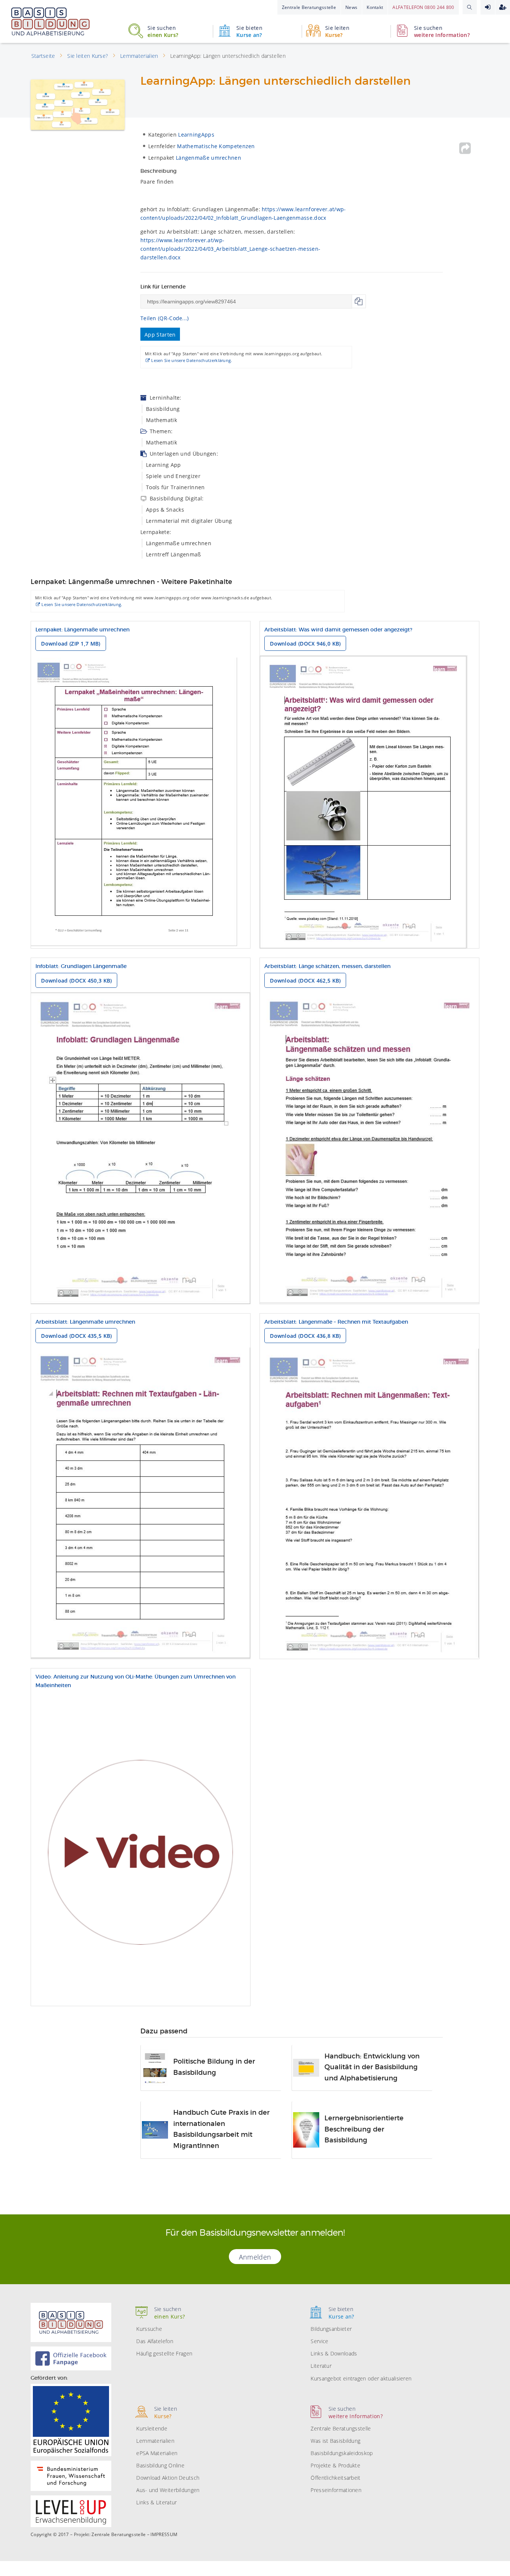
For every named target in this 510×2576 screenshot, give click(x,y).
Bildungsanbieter (331, 2329)
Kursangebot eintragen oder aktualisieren (361, 2378)
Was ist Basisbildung (335, 2441)
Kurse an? (249, 31)
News (351, 7)
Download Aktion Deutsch (168, 2478)
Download (71, 644)
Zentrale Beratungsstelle (309, 7)
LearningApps (196, 135)
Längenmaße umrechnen (209, 158)
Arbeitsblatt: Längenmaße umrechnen (85, 1322)
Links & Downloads (334, 2353)
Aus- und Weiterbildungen (168, 2490)
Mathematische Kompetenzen (216, 146)
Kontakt (375, 7)
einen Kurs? (163, 31)
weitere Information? (442, 31)
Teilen (465, 148)
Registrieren (503, 7)
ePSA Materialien (157, 2453)
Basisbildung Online (160, 2465)
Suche (470, 7)
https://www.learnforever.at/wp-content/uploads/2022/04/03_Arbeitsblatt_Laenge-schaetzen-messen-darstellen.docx (230, 249)
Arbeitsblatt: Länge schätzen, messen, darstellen (327, 967)
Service (319, 2341)
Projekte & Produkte (335, 2465)
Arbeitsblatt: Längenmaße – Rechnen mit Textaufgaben (336, 1322)
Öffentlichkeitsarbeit (335, 2478)
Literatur (321, 2366)
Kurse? (337, 31)
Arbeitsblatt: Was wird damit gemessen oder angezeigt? (338, 630)
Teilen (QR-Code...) (165, 318)
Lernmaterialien (155, 2441)
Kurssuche (149, 2329)
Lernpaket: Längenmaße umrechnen (83, 630)
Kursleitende (152, 2428)
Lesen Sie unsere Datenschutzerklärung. (192, 360)
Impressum (164, 2535)
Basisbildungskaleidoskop (342, 2453)
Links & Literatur (156, 2502)
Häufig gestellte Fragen (164, 2353)
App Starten (160, 335)
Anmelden (488, 7)
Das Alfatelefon (155, 2341)
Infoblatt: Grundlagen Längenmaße (81, 967)
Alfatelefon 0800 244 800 (423, 7)
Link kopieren (359, 302)
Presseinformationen (336, 2490)
